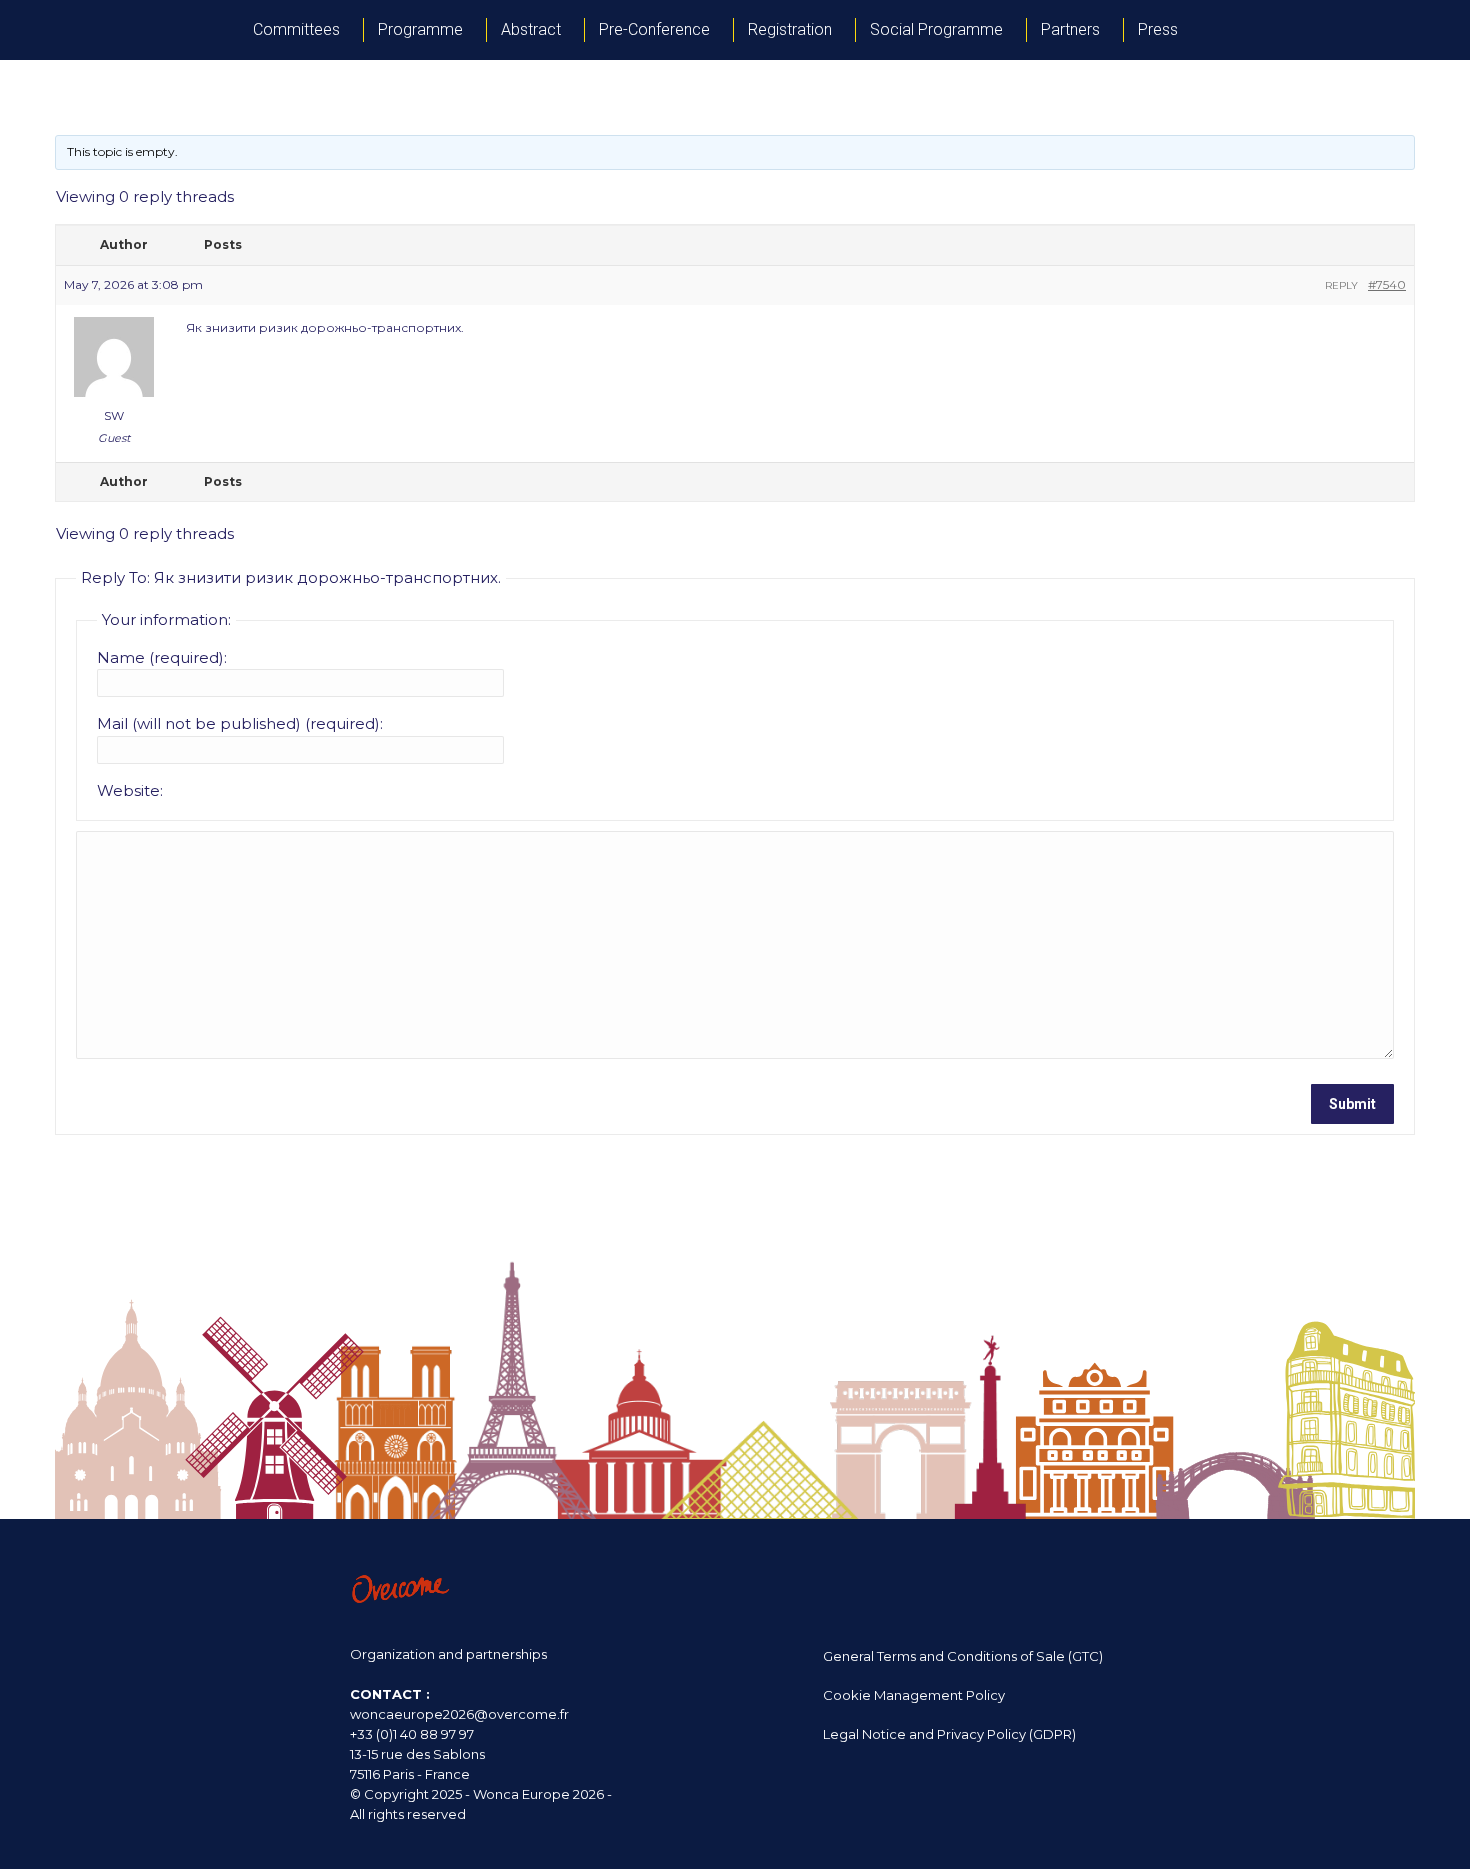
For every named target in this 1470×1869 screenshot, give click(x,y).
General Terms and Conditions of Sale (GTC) (963, 1656)
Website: (130, 790)
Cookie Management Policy (914, 1695)
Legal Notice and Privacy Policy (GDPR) (949, 1734)
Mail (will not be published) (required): (240, 723)
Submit (1352, 1104)
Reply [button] (1341, 285)
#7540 (1387, 284)
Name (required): (162, 657)
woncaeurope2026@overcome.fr (459, 1714)
